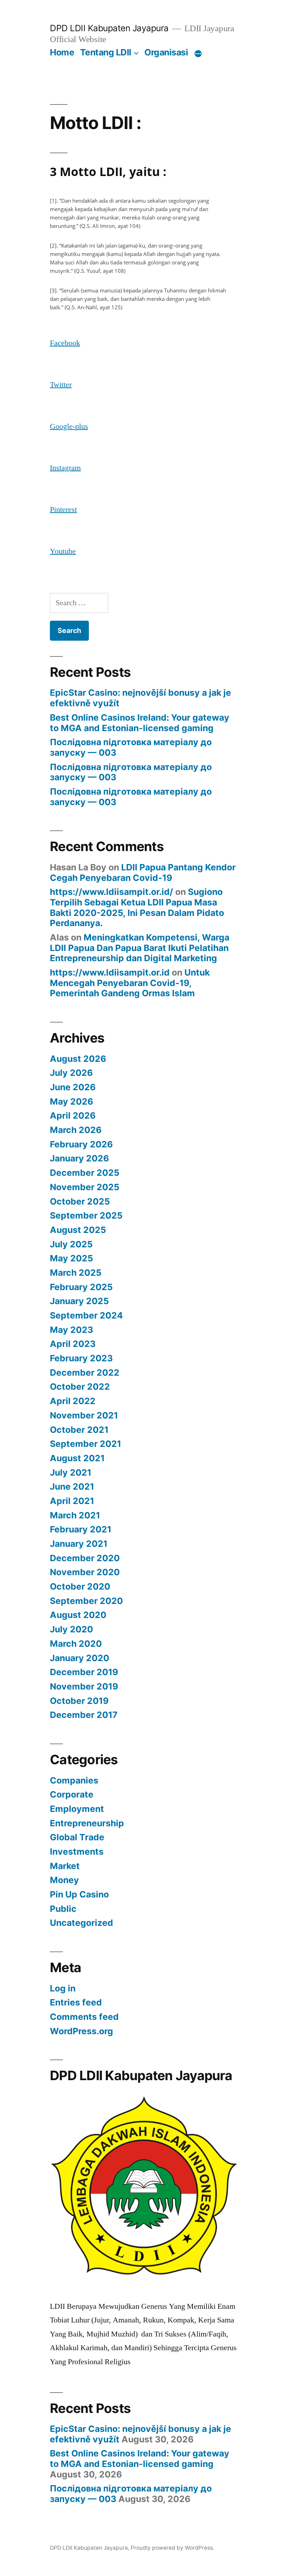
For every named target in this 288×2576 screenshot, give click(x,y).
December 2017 (84, 1715)
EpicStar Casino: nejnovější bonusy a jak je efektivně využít (140, 698)
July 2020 (71, 1629)
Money (64, 1880)
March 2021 (75, 1515)
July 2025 (71, 1244)
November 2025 (85, 1187)
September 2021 (86, 1444)
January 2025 (79, 1301)
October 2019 (79, 1701)
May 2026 (71, 1101)
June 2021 (72, 1486)
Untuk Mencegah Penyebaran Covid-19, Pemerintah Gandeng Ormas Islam (130, 983)
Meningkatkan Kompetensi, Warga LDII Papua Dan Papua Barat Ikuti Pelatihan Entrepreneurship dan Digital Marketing (140, 948)
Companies (74, 1780)
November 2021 (84, 1415)
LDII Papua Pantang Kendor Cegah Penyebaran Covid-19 (143, 872)
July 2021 (71, 1472)
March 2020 (76, 1644)
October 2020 (80, 1586)
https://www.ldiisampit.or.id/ (112, 892)
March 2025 (76, 1273)
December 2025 (85, 1173)
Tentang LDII (106, 52)
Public (63, 1909)
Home (62, 52)
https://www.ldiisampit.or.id (110, 972)
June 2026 (73, 1087)
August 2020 (78, 1615)
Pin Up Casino (79, 1894)
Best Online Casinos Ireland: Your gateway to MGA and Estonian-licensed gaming (140, 723)
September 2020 (86, 1601)
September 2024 (86, 1315)
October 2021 (79, 1430)
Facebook (65, 343)
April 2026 (73, 1115)
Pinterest (63, 510)
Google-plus (69, 426)
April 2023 (73, 1344)
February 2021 (81, 1529)
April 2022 (73, 1401)
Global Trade (77, 1837)
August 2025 (78, 1230)
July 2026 (71, 1073)
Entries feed (76, 2002)
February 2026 (81, 1144)
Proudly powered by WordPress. (172, 2548)
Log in (63, 1988)
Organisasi (166, 52)
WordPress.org (81, 2031)
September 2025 (86, 1215)
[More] (198, 54)
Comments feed (84, 2017)
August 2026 (78, 1059)
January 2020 (80, 1658)
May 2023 (71, 1330)
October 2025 (80, 1201)
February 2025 (81, 1287)
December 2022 (85, 1373)
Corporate (72, 1794)
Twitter (61, 385)
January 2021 (79, 1544)
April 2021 (72, 1501)
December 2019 (84, 1672)
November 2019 (84, 1686)
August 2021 (77, 1458)
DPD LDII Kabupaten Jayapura (109, 28)
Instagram (65, 468)
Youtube (63, 551)
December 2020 (85, 1558)
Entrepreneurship (87, 1823)
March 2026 (76, 1130)
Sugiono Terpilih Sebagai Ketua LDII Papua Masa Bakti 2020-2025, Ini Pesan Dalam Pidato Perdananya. (137, 907)
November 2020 (85, 1572)
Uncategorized (81, 1923)
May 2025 (71, 1258)
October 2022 (80, 1387)
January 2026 (79, 1158)
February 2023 (81, 1358)
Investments (77, 1852)
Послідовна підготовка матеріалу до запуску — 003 (131, 747)
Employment (77, 1809)
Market (65, 1866)
